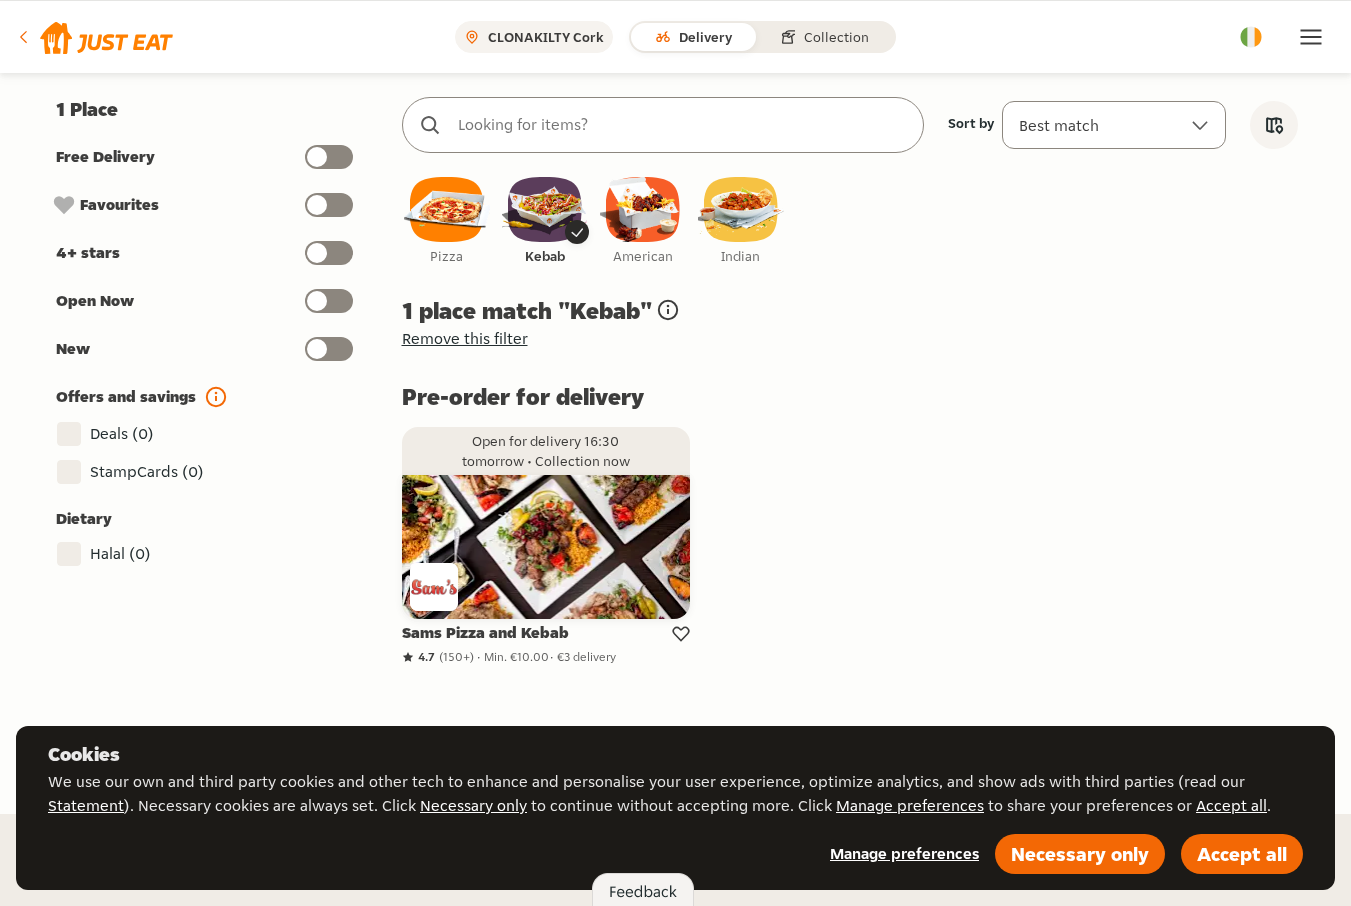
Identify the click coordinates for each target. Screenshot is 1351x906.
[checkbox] (447, 221)
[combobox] (683, 125)
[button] (94, 37)
